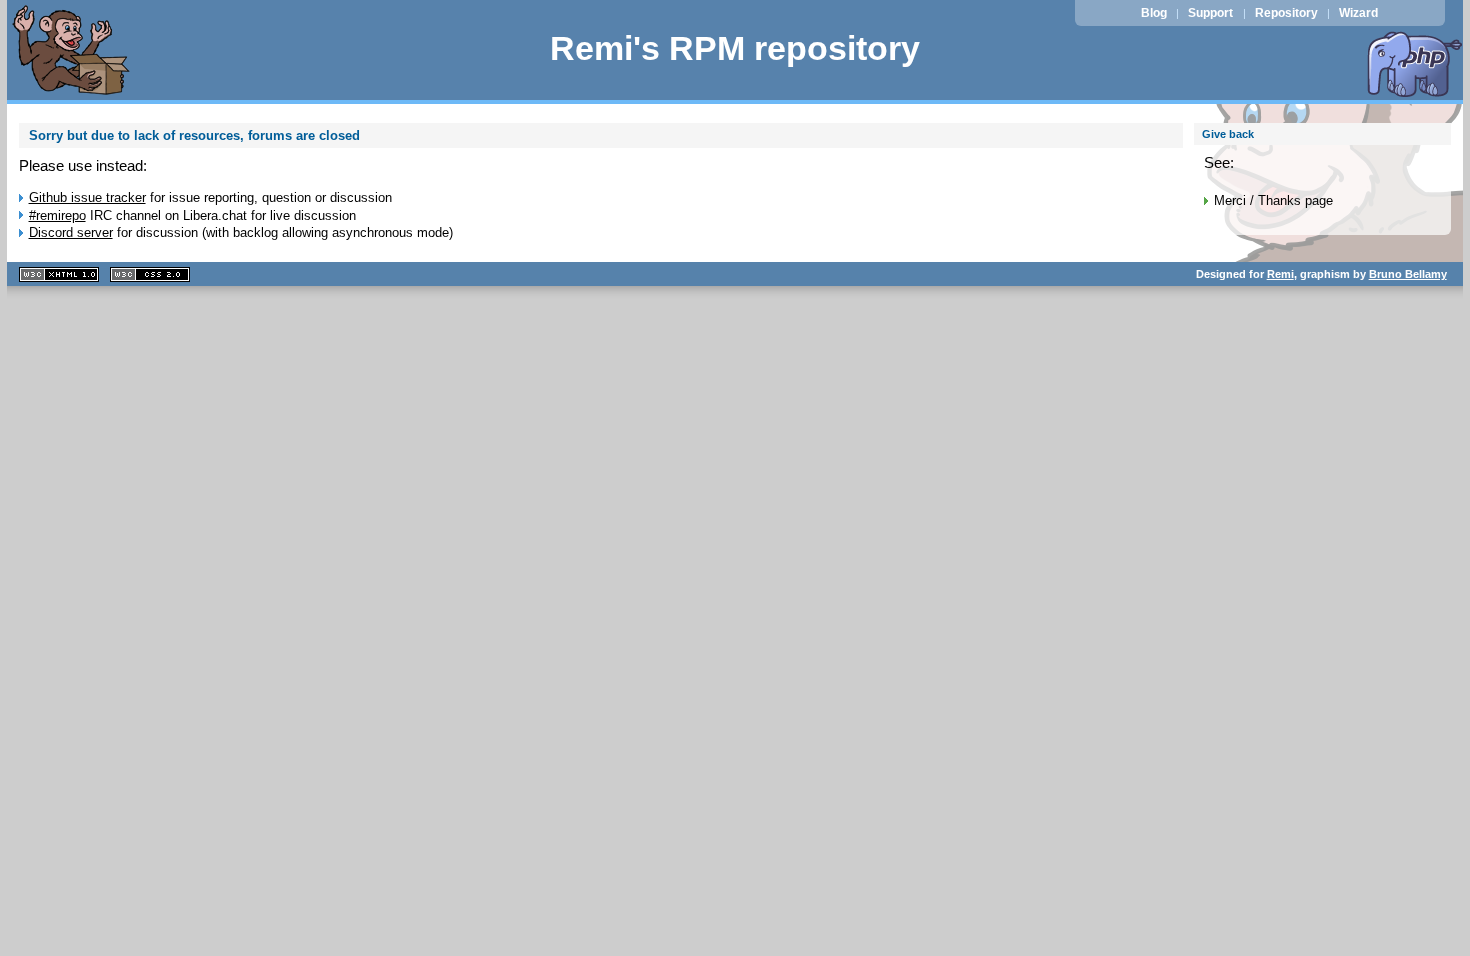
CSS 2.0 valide (150, 274)
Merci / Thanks (1257, 200)
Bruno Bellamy (1408, 274)
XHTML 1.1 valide (59, 274)
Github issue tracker (87, 197)
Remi (1280, 274)
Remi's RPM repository (735, 48)
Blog (1154, 13)
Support (1210, 13)
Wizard (1358, 13)
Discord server (71, 232)
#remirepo (57, 215)
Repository (1286, 13)
